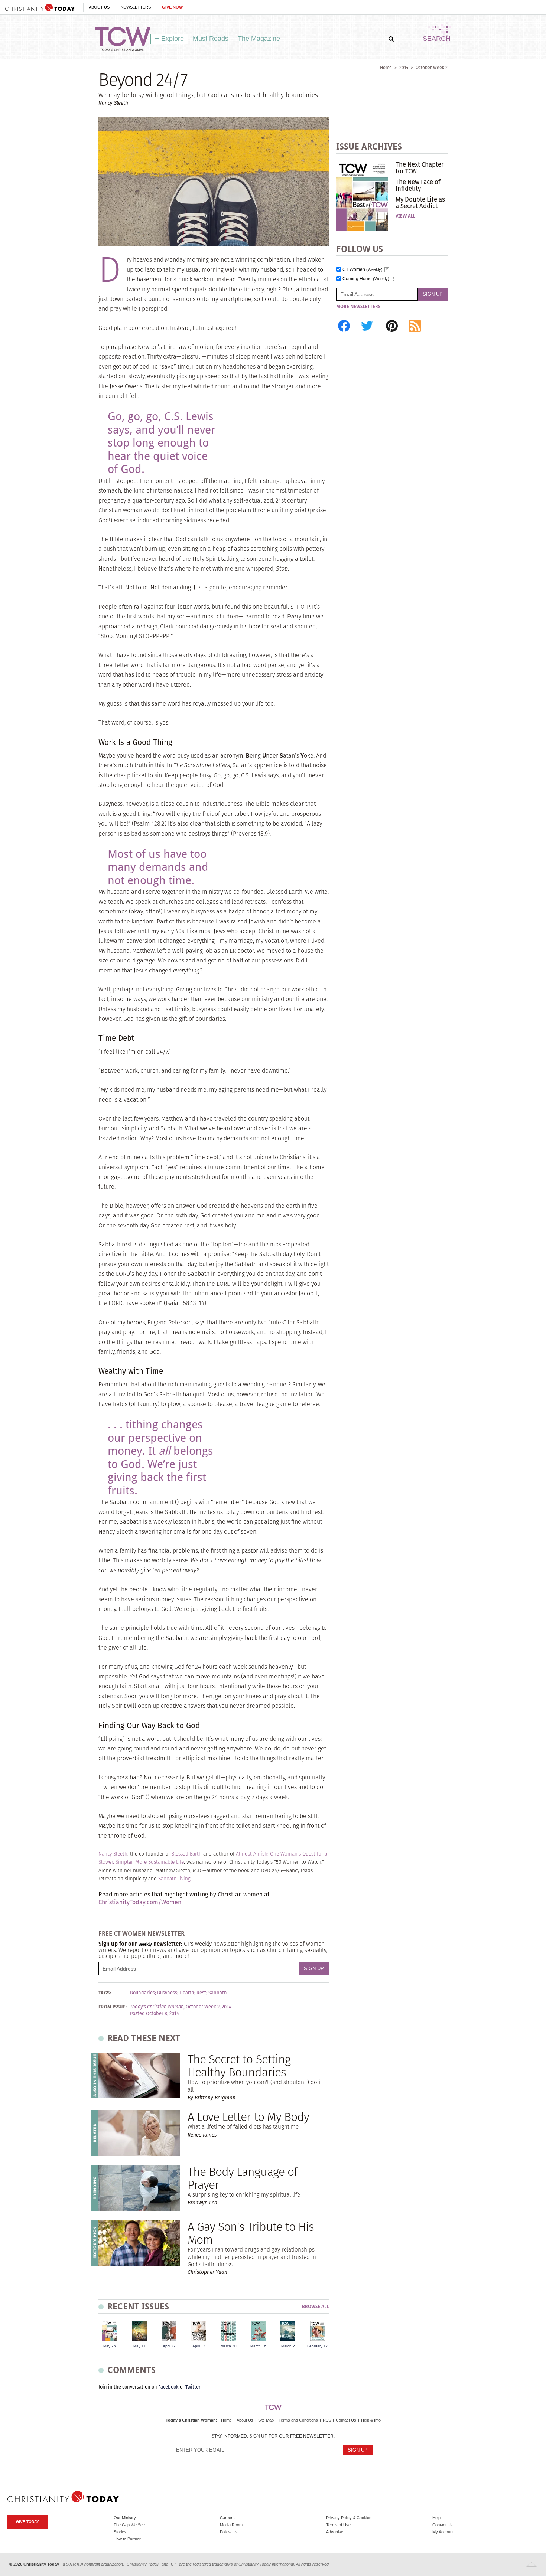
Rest (201, 1993)
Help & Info (371, 2420)
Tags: (105, 1993)
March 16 (258, 2346)
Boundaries (142, 1993)
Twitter (193, 2387)
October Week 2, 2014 (209, 2007)
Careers (227, 2518)
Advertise (335, 2532)
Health (187, 1993)
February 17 (318, 2346)
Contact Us (346, 2420)
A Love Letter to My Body (248, 2117)
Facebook (168, 2387)
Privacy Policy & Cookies (349, 2518)
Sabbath (218, 1993)
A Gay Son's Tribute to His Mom (251, 2233)
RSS (327, 2420)
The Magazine (259, 39)
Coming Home (366, 279)
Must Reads (211, 39)
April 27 (169, 2346)
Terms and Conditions (298, 2420)
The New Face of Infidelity (418, 185)
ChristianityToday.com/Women (140, 1902)
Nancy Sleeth (113, 1854)
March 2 (288, 2346)
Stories (120, 2532)
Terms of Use (338, 2525)
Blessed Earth (186, 1854)
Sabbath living (174, 1879)
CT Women (363, 270)
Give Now (172, 7)
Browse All (315, 2307)
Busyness (167, 1993)
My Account (443, 2532)
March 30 (229, 2346)
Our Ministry (125, 2518)
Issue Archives (369, 146)
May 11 (139, 2346)
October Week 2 (432, 67)
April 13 (199, 2346)
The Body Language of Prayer (242, 2178)
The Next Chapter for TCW (420, 168)
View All (405, 216)
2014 (404, 67)
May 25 (110, 2346)
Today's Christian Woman (191, 2420)
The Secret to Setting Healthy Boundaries (239, 2066)
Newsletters (136, 7)
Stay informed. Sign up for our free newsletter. (273, 2436)
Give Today (27, 2522)
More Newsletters (358, 307)
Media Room (231, 2525)
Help (436, 2518)
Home (386, 67)
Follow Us (229, 2532)
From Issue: (113, 2007)
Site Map (266, 2420)
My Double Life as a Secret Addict (420, 203)
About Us (99, 7)
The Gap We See (129, 2525)
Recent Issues (138, 2306)
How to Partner (127, 2539)
